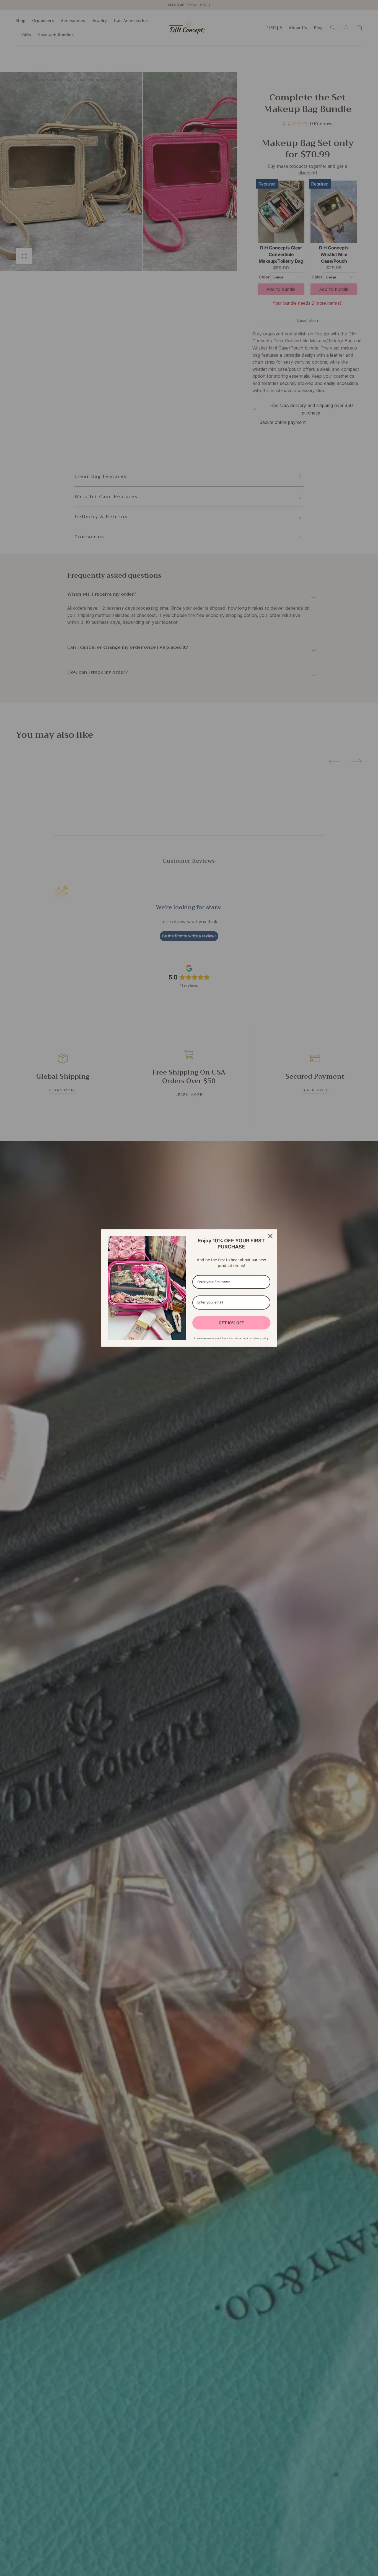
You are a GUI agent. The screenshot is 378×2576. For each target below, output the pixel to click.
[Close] (270, 1236)
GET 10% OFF (231, 1323)
